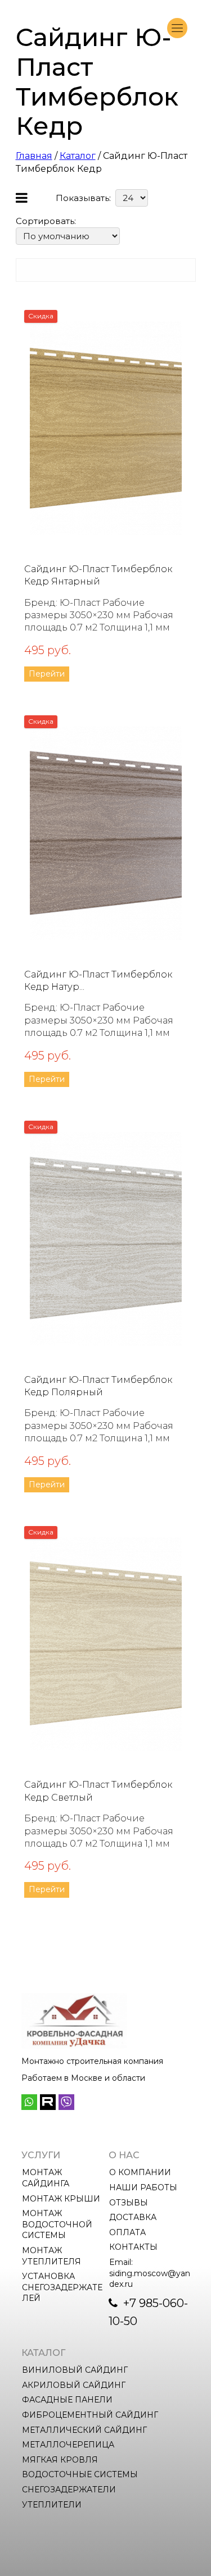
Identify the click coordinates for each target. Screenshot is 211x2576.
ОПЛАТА (127, 2232)
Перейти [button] (47, 674)
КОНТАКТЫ (133, 2247)
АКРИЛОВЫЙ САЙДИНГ (74, 2385)
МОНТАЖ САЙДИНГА (46, 2178)
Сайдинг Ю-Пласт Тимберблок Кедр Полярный (98, 1386)
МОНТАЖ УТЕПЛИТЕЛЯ (51, 2256)
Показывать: (83, 198)
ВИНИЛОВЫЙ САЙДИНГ (75, 2370)
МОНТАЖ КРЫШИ (61, 2199)
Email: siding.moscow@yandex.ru (150, 2273)
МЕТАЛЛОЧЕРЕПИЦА (68, 2445)
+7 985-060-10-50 (148, 2312)
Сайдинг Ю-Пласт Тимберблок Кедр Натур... (98, 981)
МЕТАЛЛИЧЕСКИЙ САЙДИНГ (84, 2430)
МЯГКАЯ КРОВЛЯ (60, 2460)
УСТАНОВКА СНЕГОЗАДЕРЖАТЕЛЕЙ (62, 2287)
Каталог (78, 156)
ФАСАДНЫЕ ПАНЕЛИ (67, 2400)
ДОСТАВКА (133, 2217)
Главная (34, 156)
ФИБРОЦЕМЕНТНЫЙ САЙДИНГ (90, 2415)
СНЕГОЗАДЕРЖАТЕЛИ (69, 2490)
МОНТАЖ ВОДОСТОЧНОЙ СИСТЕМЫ (58, 2224)
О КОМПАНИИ (140, 2172)
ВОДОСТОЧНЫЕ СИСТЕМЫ (80, 2474)
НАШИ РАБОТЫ (143, 2187)
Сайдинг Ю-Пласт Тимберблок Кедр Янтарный (98, 575)
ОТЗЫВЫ (129, 2203)
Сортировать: (46, 221)
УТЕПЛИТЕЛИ (52, 2505)
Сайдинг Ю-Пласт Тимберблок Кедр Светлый (98, 1791)
